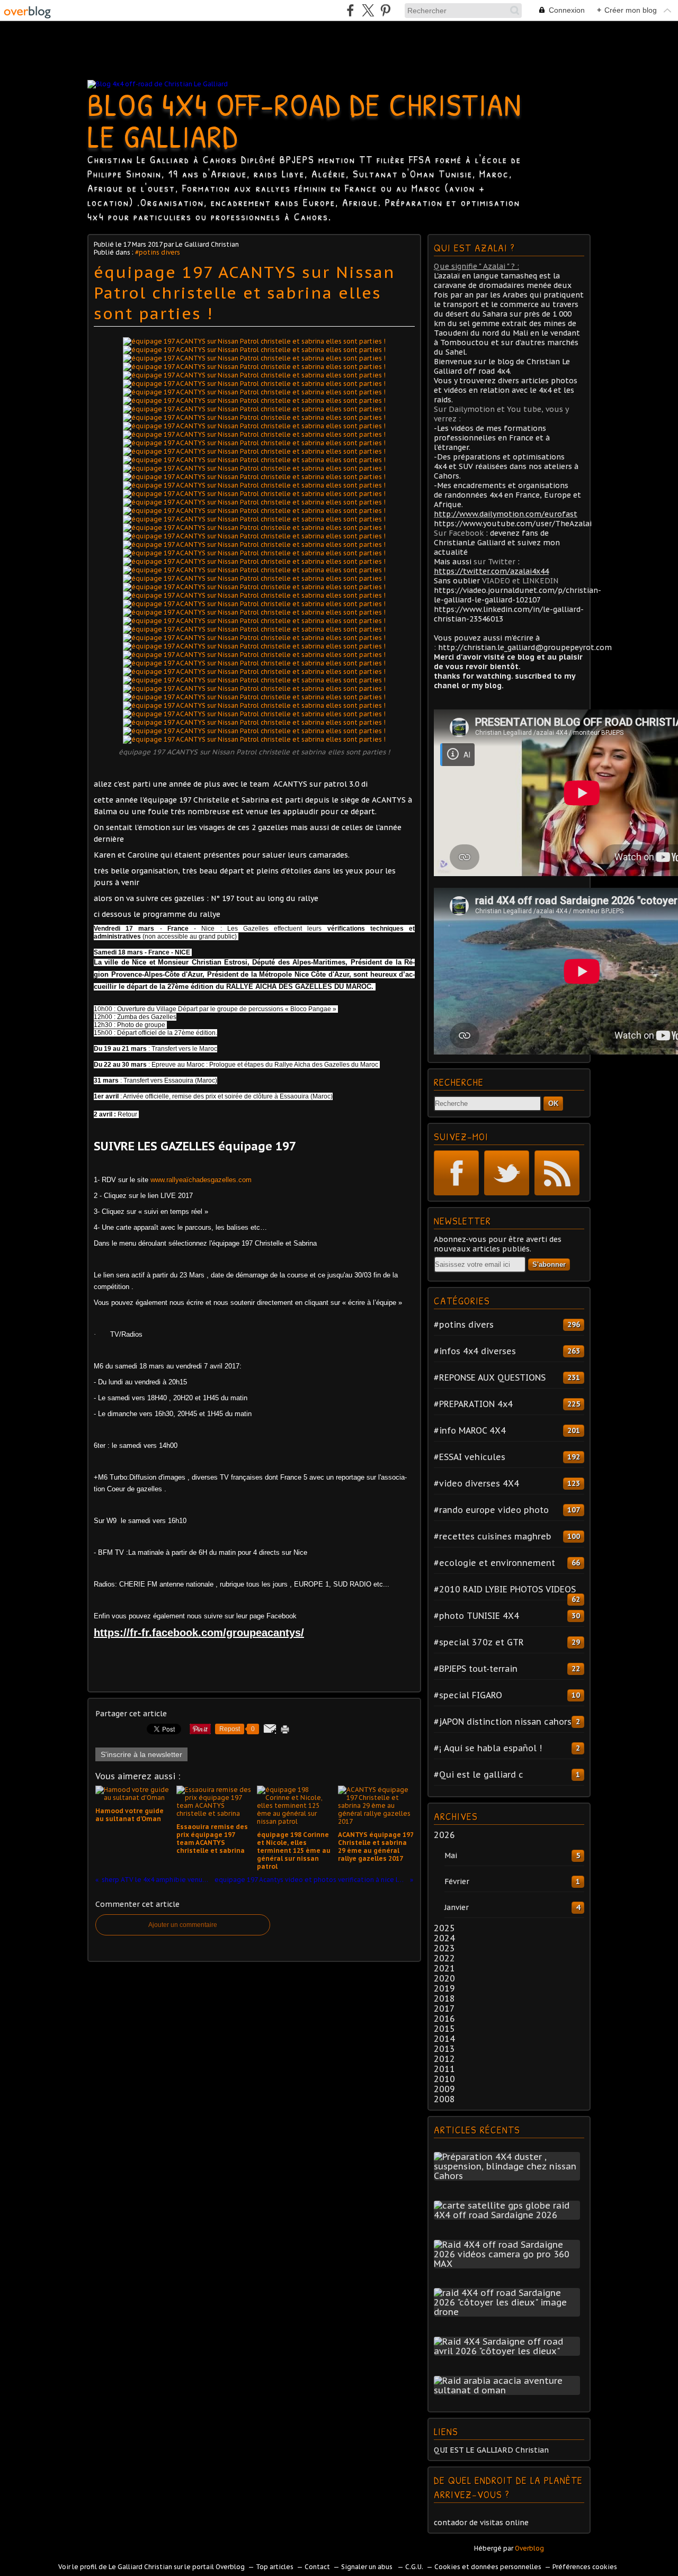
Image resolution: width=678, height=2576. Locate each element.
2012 (444, 2059)
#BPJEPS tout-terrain (476, 1669)
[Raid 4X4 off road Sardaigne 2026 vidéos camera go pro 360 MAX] (509, 2264)
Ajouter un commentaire (183, 1925)
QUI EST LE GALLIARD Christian (491, 2450)
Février (457, 1881)
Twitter (507, 1173)
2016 (444, 2019)
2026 (444, 1835)
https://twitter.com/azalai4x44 (491, 571)
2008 (444, 2099)
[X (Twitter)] (368, 10)
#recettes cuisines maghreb (493, 1536)
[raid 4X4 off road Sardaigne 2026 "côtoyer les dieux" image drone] (509, 2312)
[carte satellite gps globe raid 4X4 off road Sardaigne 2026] (509, 2215)
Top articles (275, 2567)
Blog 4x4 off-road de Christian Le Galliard (305, 120)
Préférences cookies (585, 2567)
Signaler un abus (368, 2567)
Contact (317, 2567)
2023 (444, 1948)
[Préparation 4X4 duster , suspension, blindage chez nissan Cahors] (509, 2176)
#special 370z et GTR (479, 1642)
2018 (444, 1998)
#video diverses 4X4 (476, 1483)
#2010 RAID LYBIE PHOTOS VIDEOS (505, 1589)
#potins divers (158, 252)
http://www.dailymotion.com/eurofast (506, 514)
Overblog (529, 2548)
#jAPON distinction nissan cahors (503, 1722)
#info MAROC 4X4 (470, 1430)
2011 (444, 2069)
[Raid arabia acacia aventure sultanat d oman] (509, 2390)
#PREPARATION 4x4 (473, 1404)
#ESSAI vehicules (470, 1457)
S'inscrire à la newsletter (141, 1754)
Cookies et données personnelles (488, 2567)
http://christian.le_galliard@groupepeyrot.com (525, 647)
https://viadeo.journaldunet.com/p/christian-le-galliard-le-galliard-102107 (518, 595)
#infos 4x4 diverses (475, 1351)
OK (553, 1104)
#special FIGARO (468, 1695)
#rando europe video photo (491, 1510)
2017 (444, 2008)
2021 (444, 1968)
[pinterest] (385, 10)
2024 (444, 1938)
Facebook (456, 1173)
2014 (444, 2039)
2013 (444, 2049)
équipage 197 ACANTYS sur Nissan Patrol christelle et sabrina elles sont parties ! (244, 292)
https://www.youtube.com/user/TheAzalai (513, 524)
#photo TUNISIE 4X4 (476, 1616)
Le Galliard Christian (140, 2567)
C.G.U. (414, 2567)
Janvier (457, 1907)
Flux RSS (557, 1173)
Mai (451, 1856)
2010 (444, 2079)
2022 (444, 1958)
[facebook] (350, 10)
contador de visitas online (481, 2523)
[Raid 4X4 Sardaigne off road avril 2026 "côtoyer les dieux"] (509, 2351)
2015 (444, 2029)
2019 (444, 1988)
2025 (444, 1928)
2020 (444, 1978)
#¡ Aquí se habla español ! (488, 1748)
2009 (444, 2089)
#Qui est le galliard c (479, 1775)
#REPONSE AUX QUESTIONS (490, 1377)
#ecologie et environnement (494, 1563)
